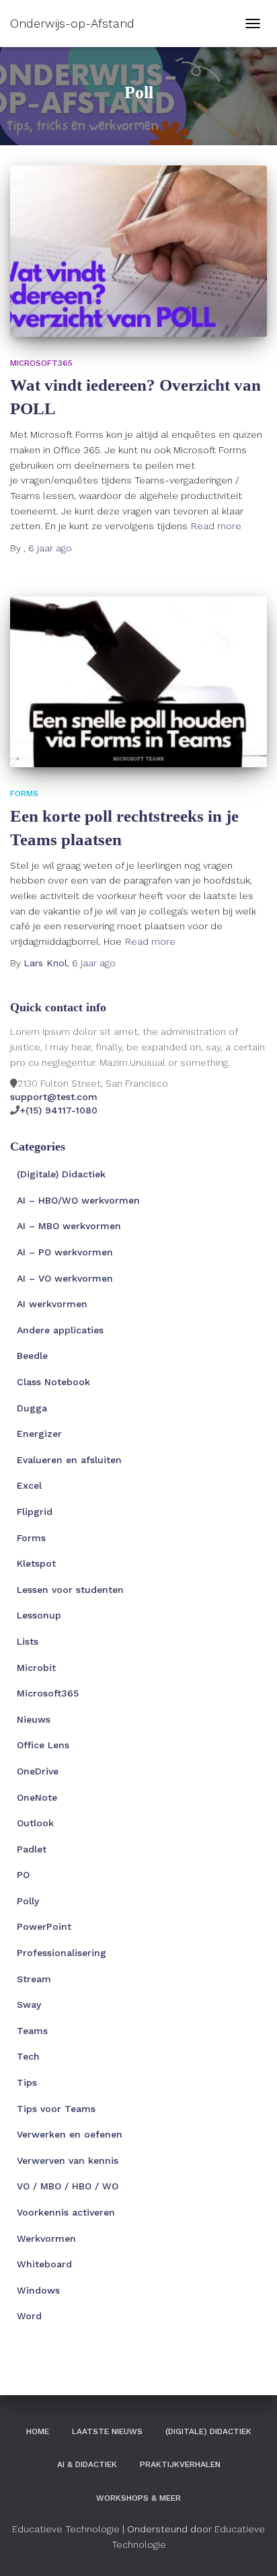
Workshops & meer (138, 2498)
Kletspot (36, 1563)
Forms (24, 793)
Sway (29, 2004)
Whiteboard (44, 2264)
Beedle (32, 1356)
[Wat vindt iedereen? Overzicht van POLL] (138, 251)
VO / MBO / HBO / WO (68, 2186)
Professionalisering (62, 1953)
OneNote (37, 1797)
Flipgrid (35, 1512)
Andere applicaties (60, 1330)
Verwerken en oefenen (70, 2134)
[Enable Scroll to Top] (250, 2549)
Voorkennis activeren (66, 2212)
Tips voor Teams (56, 2109)
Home (38, 2431)
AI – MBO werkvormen (69, 1226)
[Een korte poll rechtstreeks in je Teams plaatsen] (138, 682)
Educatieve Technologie (66, 2529)
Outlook (35, 1823)
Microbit (36, 1668)
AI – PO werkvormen (65, 1252)
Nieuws (34, 1719)
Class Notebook (53, 1382)
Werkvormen (46, 2238)
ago (50, 548)
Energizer (39, 1434)
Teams (32, 2031)
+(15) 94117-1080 (58, 1110)
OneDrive (38, 1771)
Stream (34, 1979)
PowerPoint (44, 1926)
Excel (29, 1485)
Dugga (32, 1408)
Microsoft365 (41, 363)
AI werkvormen (52, 1304)
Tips (27, 2082)
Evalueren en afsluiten (69, 1460)
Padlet (32, 1849)
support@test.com (54, 1097)
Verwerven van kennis (68, 2160)
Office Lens (43, 1745)
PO (23, 1875)
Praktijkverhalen (180, 2464)
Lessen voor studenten (70, 1590)
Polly (28, 1901)
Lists (28, 1641)
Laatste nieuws (107, 2431)
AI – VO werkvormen (65, 1278)
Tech (28, 2056)
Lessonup (39, 1615)
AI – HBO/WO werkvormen (78, 1200)
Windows (38, 2290)
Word (29, 2316)
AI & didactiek (87, 2464)
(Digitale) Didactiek (61, 1174)
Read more (216, 526)
